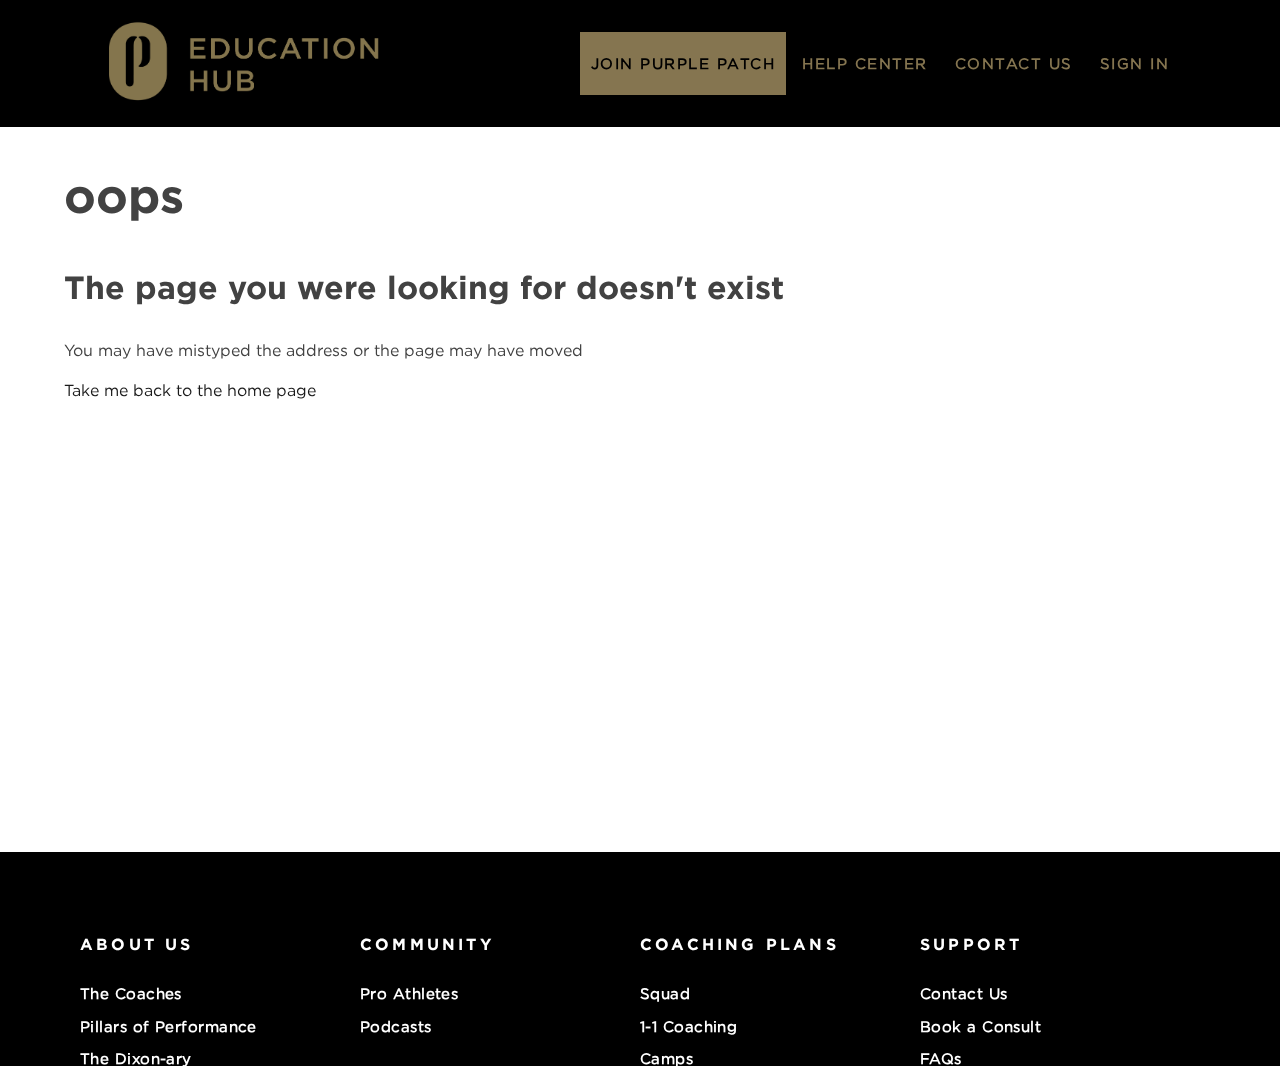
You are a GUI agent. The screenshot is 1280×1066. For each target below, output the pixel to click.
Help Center (865, 63)
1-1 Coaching (688, 1026)
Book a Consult (980, 1026)
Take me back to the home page (190, 390)
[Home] (261, 103)
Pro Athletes (409, 993)
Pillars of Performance (168, 1026)
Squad (665, 993)
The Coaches (131, 993)
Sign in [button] (1135, 63)
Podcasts (396, 1026)
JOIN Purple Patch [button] (683, 63)
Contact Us (1014, 63)
